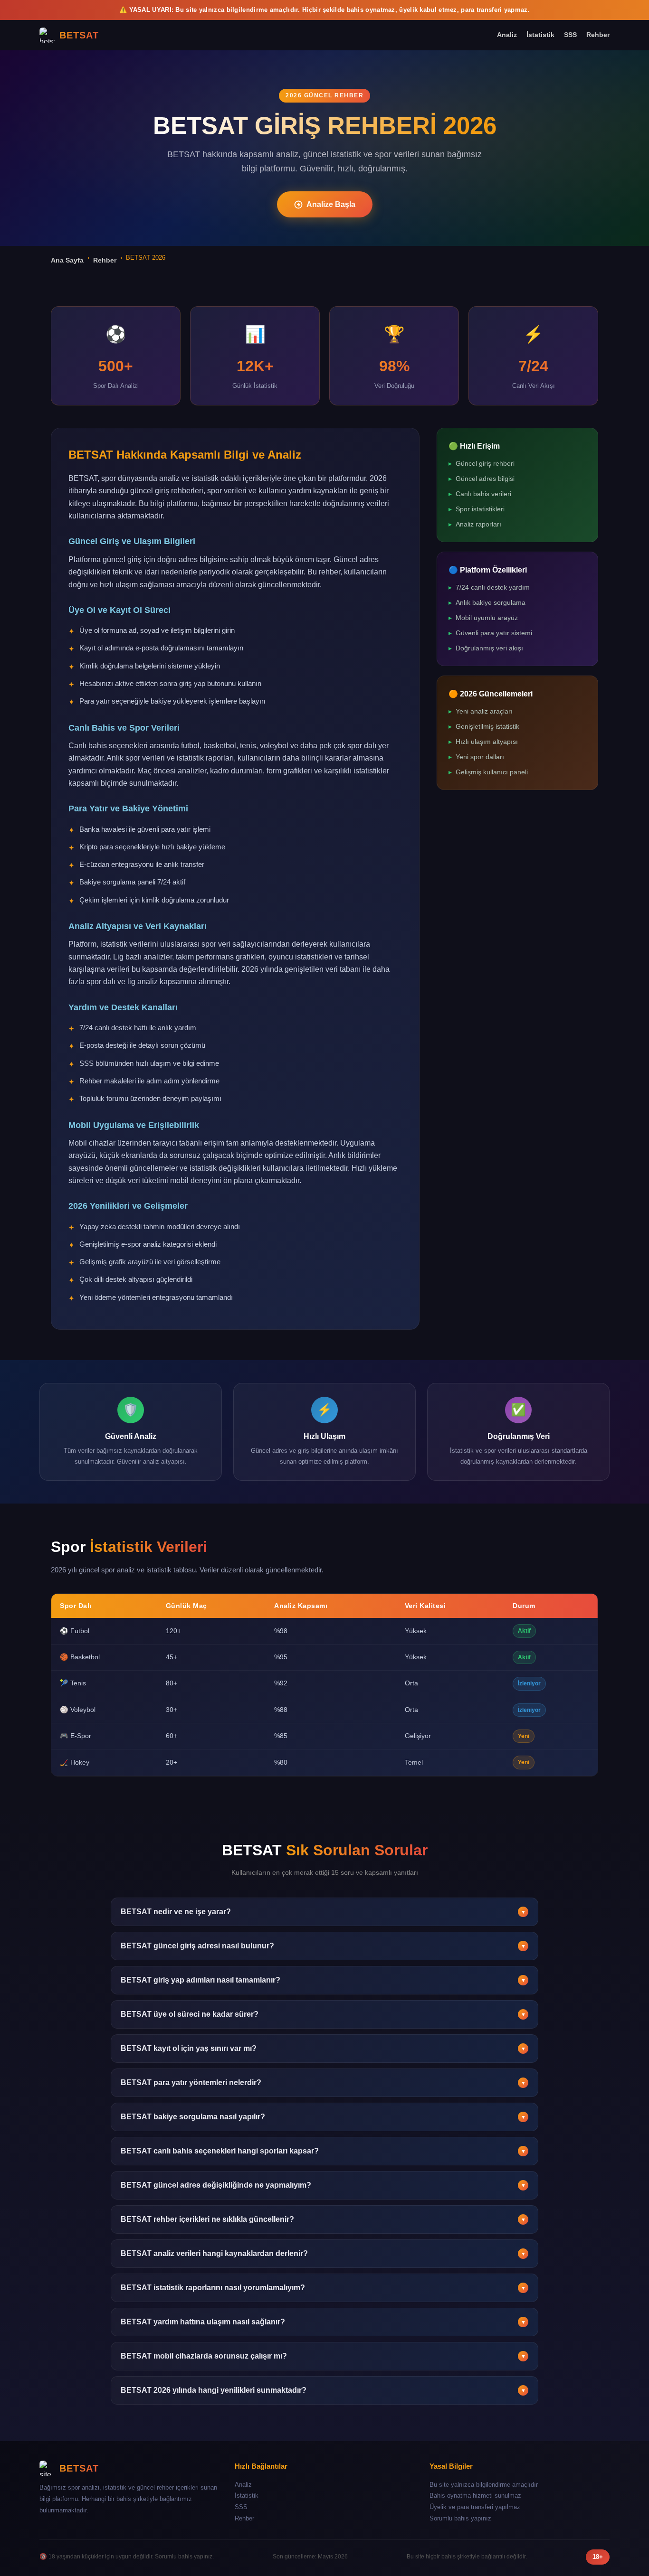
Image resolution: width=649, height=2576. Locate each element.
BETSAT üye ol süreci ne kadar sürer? (323, 2014)
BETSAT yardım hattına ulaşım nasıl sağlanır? (323, 2322)
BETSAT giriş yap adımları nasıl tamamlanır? (323, 1980)
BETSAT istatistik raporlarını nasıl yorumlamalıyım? (323, 2288)
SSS (570, 35)
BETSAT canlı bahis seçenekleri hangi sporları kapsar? (323, 2151)
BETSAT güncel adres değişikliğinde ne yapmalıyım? (323, 2185)
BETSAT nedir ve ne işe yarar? (323, 1912)
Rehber (598, 35)
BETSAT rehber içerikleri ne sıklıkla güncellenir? (323, 2219)
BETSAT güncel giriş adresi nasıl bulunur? (323, 1946)
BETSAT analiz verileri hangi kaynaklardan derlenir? (323, 2253)
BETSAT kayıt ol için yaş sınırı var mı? (323, 2048)
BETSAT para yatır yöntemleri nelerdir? (323, 2082)
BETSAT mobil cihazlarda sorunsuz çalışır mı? (323, 2356)
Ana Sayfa (67, 260)
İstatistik (540, 35)
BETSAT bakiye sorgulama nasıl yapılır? (323, 2117)
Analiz (507, 35)
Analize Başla (331, 204)
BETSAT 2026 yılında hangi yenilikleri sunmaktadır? (323, 2390)
